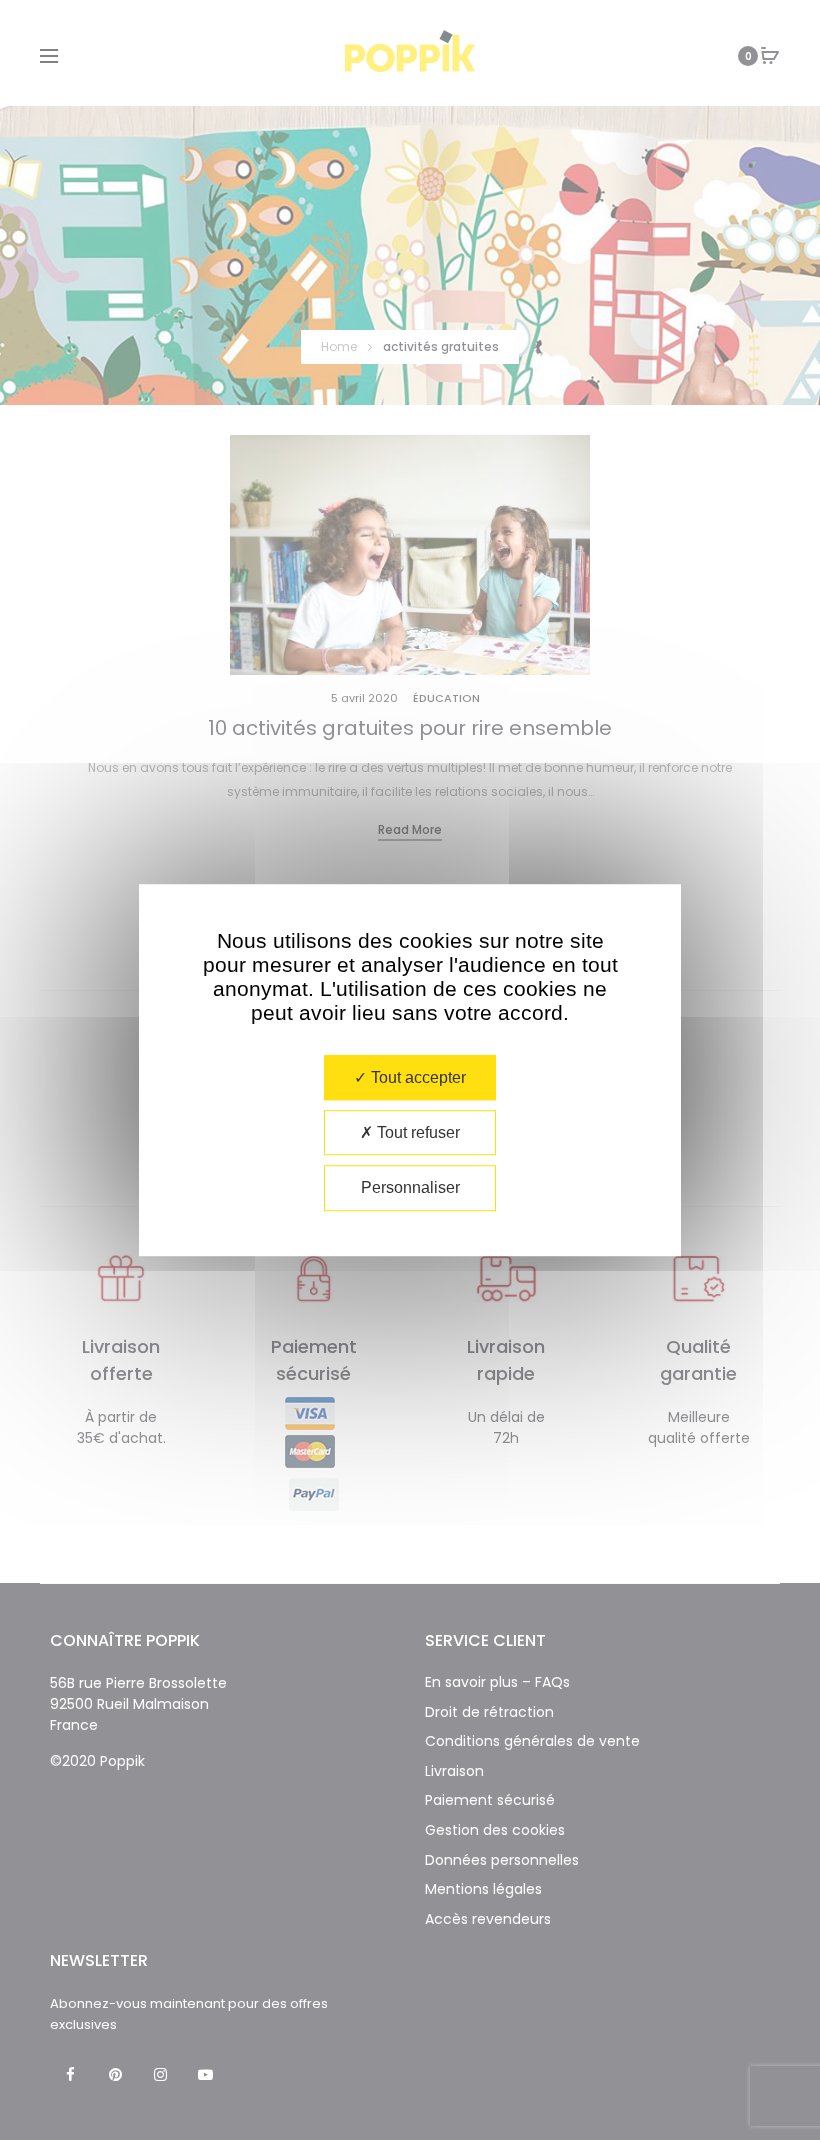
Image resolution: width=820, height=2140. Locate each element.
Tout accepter (416, 1077)
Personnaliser (410, 1188)
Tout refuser (416, 1132)
